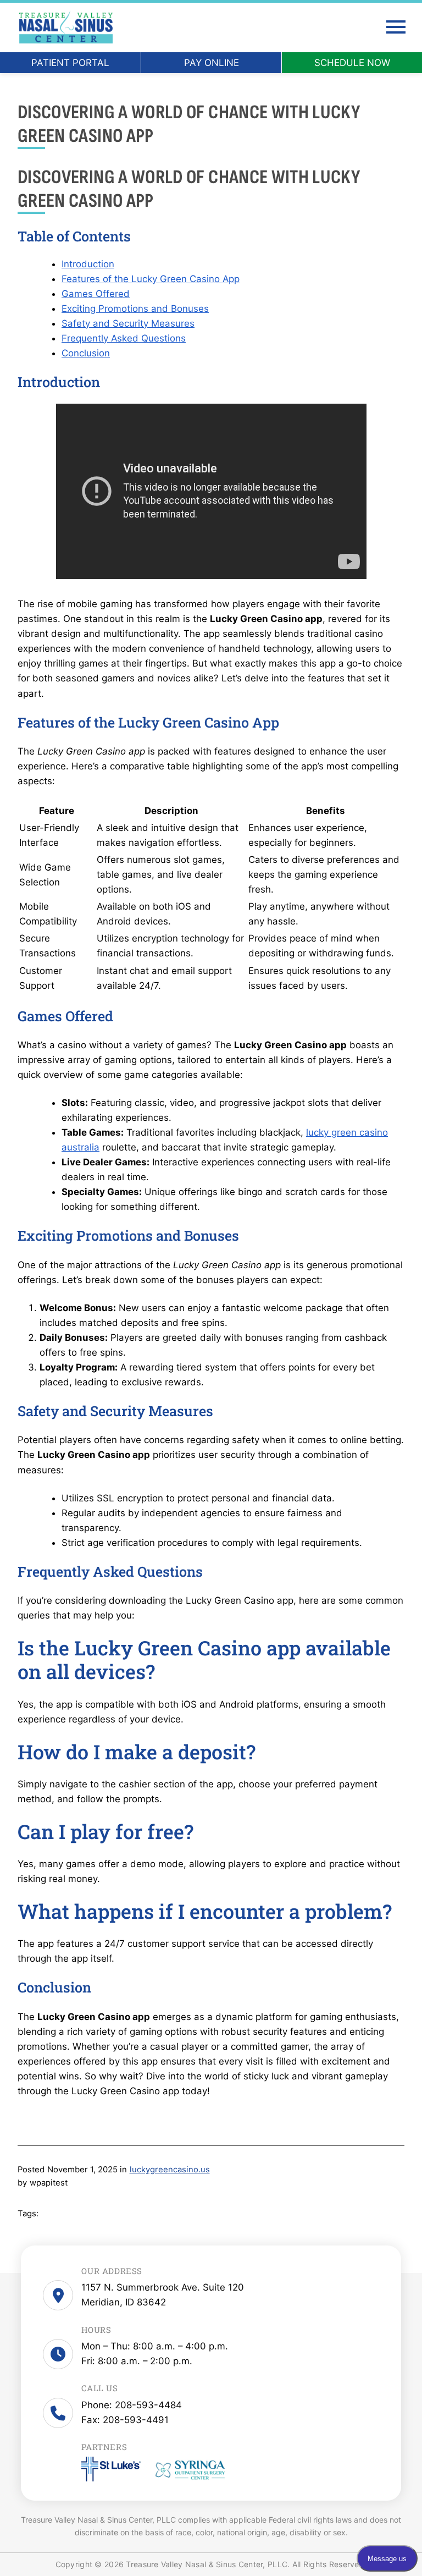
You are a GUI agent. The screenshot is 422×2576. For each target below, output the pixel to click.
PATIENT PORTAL (70, 63)
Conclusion (86, 353)
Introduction (88, 264)
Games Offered (96, 294)
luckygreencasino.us (170, 2170)
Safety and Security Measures (128, 323)
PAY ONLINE (212, 63)
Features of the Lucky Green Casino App (151, 279)
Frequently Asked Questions (124, 338)
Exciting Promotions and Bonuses (135, 309)
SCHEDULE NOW (352, 63)
